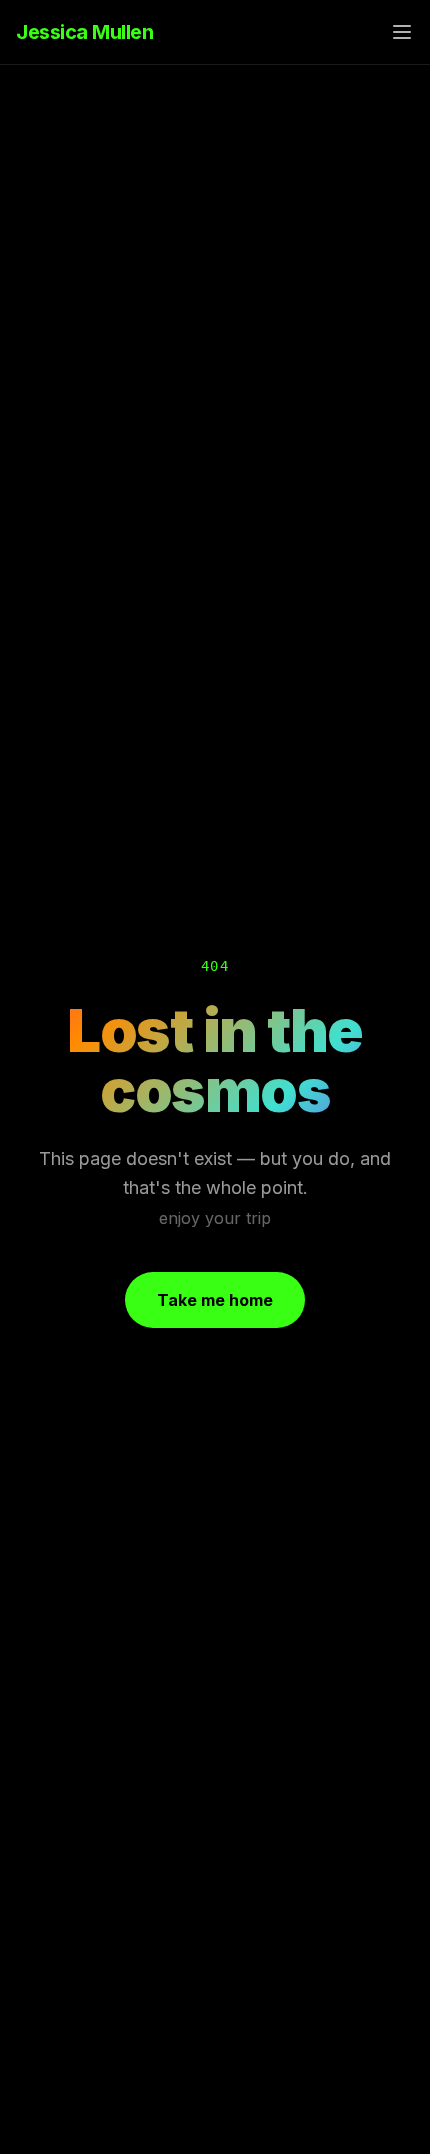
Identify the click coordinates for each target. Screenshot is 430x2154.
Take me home (215, 1300)
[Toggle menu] (402, 32)
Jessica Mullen (84, 32)
